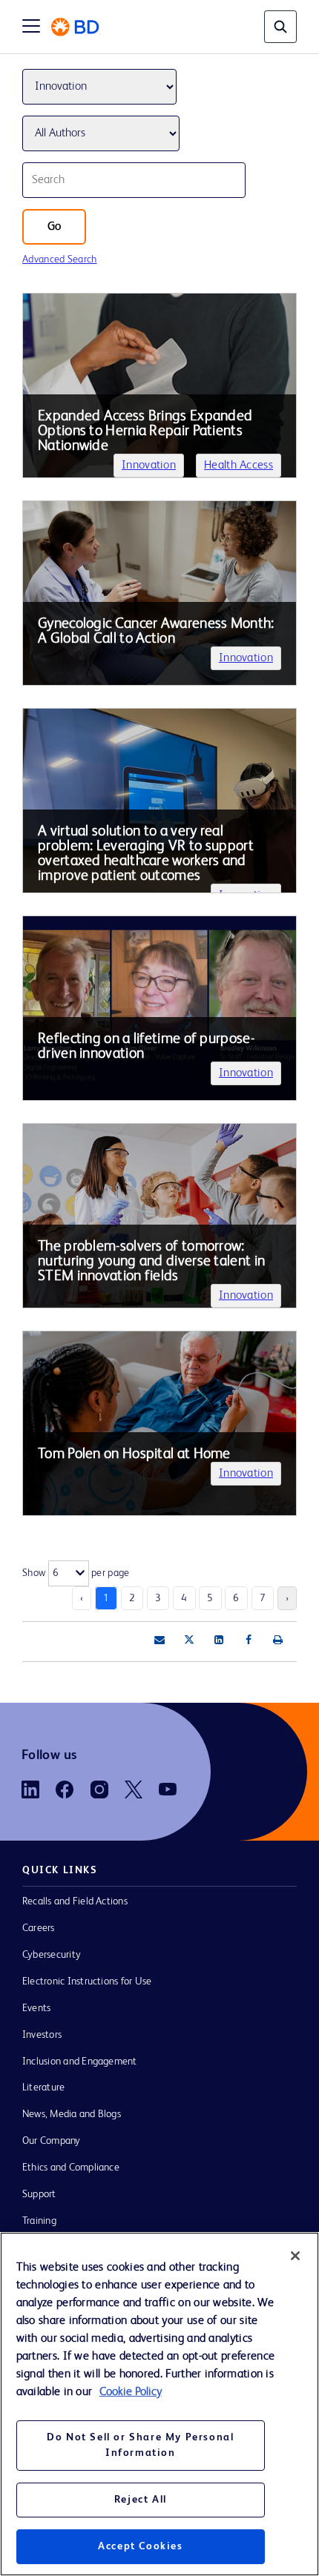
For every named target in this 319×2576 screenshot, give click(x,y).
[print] (278, 1640)
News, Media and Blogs (72, 2114)
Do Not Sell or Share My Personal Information (140, 2445)
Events (36, 2008)
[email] (159, 1640)
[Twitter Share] (189, 1640)
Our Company (52, 2141)
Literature (43, 2087)
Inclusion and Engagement (80, 2062)
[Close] (295, 2256)
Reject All (141, 2500)
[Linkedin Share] (219, 1640)
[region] (159, 2404)
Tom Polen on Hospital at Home (134, 1454)
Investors (42, 2035)
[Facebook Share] (249, 1640)
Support (39, 2194)
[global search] (280, 27)
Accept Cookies (140, 2546)
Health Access (239, 466)
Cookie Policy (131, 2392)
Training (39, 2221)
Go (54, 227)
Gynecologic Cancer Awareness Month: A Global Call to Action (156, 632)
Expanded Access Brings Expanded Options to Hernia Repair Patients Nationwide (145, 431)
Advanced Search (60, 259)
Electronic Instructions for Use (87, 1981)
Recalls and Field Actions (75, 1901)
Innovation (149, 466)
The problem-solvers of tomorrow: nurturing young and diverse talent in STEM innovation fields (151, 1262)
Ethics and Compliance (71, 2168)
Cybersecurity (52, 1955)
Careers (39, 1928)
